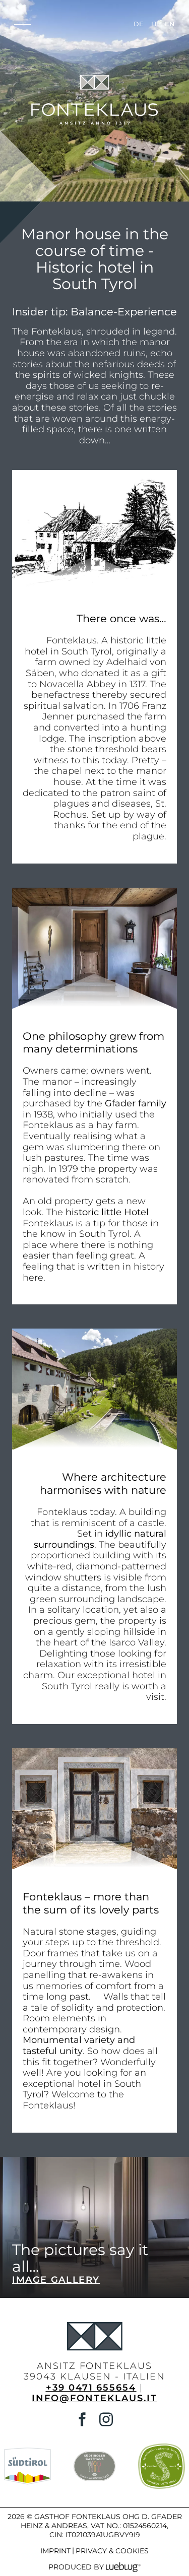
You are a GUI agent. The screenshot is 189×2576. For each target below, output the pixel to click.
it (154, 24)
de (139, 24)
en (170, 24)
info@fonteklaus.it (94, 2398)
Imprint (55, 2551)
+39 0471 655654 (91, 2388)
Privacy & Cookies (112, 2551)
